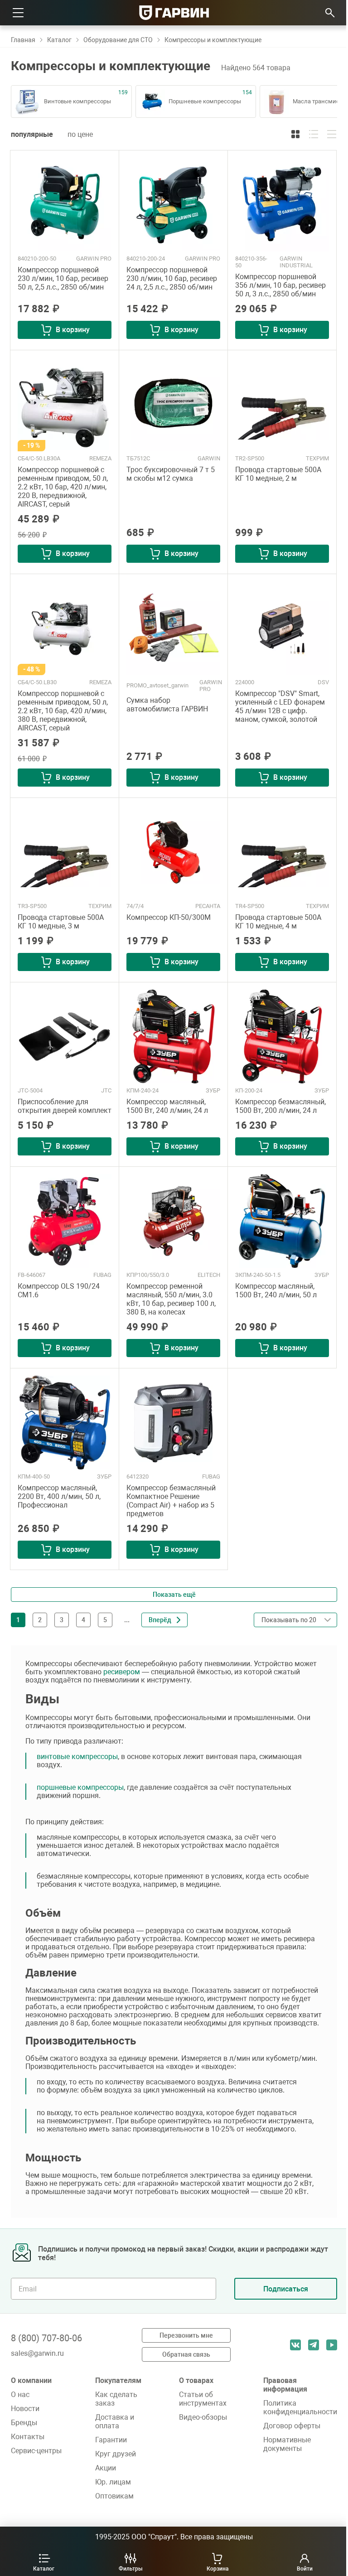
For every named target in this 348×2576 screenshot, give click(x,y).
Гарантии (111, 2440)
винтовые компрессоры (77, 1757)
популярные (32, 134)
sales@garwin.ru (37, 2353)
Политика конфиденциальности (300, 2407)
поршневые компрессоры (80, 1787)
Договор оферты (292, 2426)
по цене (80, 134)
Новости (25, 2409)
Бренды (24, 2423)
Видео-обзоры (203, 2417)
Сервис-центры (36, 2451)
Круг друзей (116, 2454)
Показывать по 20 (292, 1639)
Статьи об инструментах (203, 2399)
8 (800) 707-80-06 (46, 2338)
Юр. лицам (113, 2482)
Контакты (28, 2437)
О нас (20, 2395)
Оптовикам (114, 2496)
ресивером (122, 1672)
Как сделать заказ (116, 2399)
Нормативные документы (287, 2444)
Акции (106, 2468)
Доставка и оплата (115, 2421)
